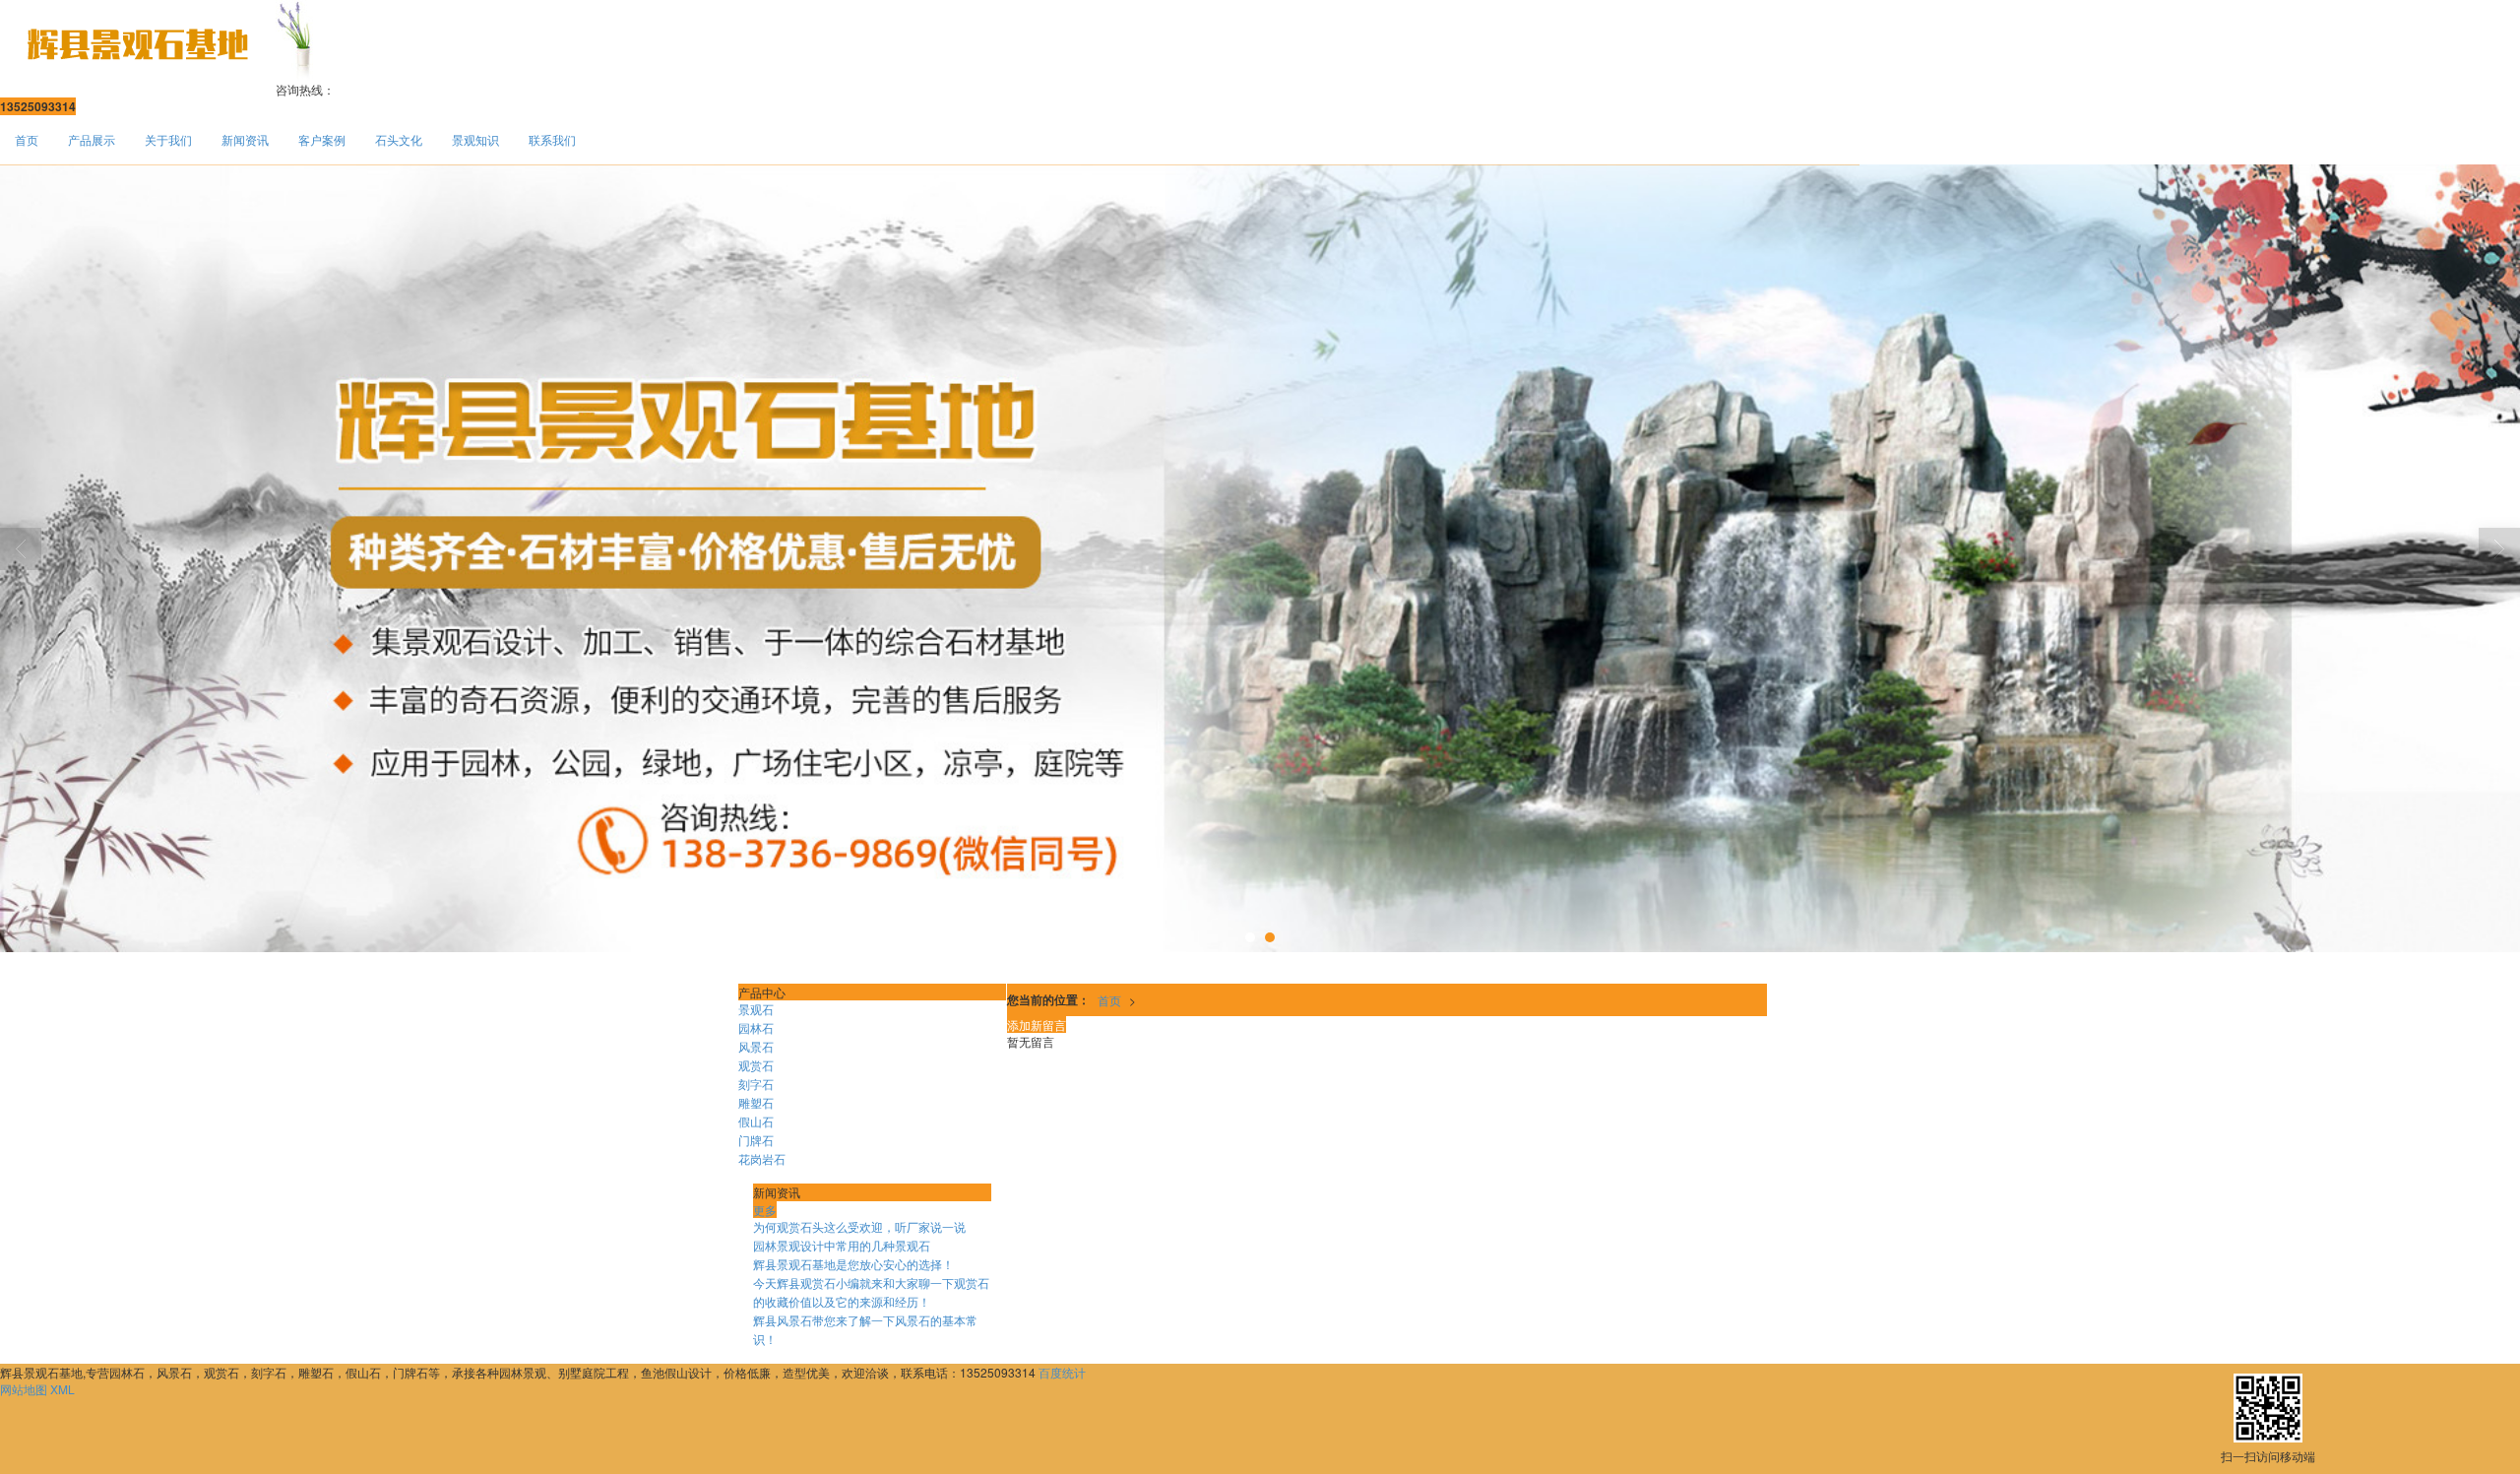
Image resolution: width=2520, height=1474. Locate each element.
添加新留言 (1037, 1025)
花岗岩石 (762, 1158)
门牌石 (756, 1140)
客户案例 (322, 139)
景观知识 (475, 139)
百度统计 (1062, 1372)
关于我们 (168, 139)
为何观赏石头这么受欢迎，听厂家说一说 (859, 1226)
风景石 (756, 1046)
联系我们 (552, 139)
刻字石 (756, 1084)
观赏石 (756, 1065)
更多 (765, 1210)
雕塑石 (756, 1102)
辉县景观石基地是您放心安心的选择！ (853, 1264)
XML (63, 1389)
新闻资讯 (245, 139)
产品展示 (92, 139)
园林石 (756, 1027)
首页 (27, 139)
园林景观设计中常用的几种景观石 (842, 1245)
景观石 (756, 1009)
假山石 (756, 1121)
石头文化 (399, 139)
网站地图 (24, 1389)
